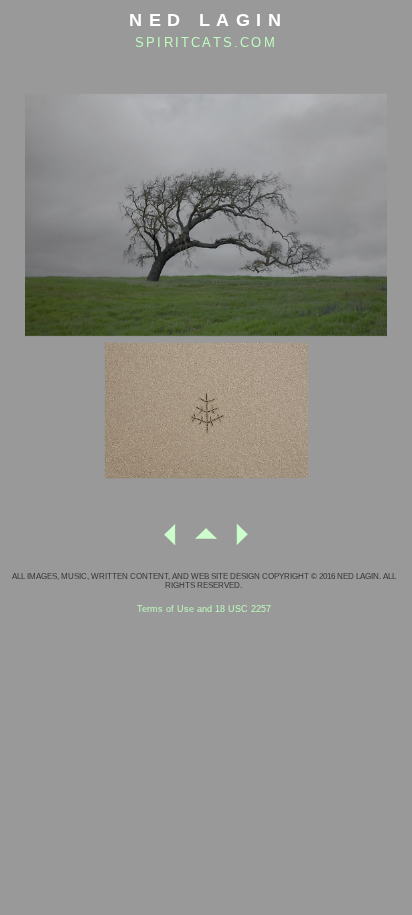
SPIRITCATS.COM (206, 42)
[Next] (242, 542)
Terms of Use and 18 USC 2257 (204, 609)
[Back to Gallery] (206, 542)
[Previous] (170, 542)
